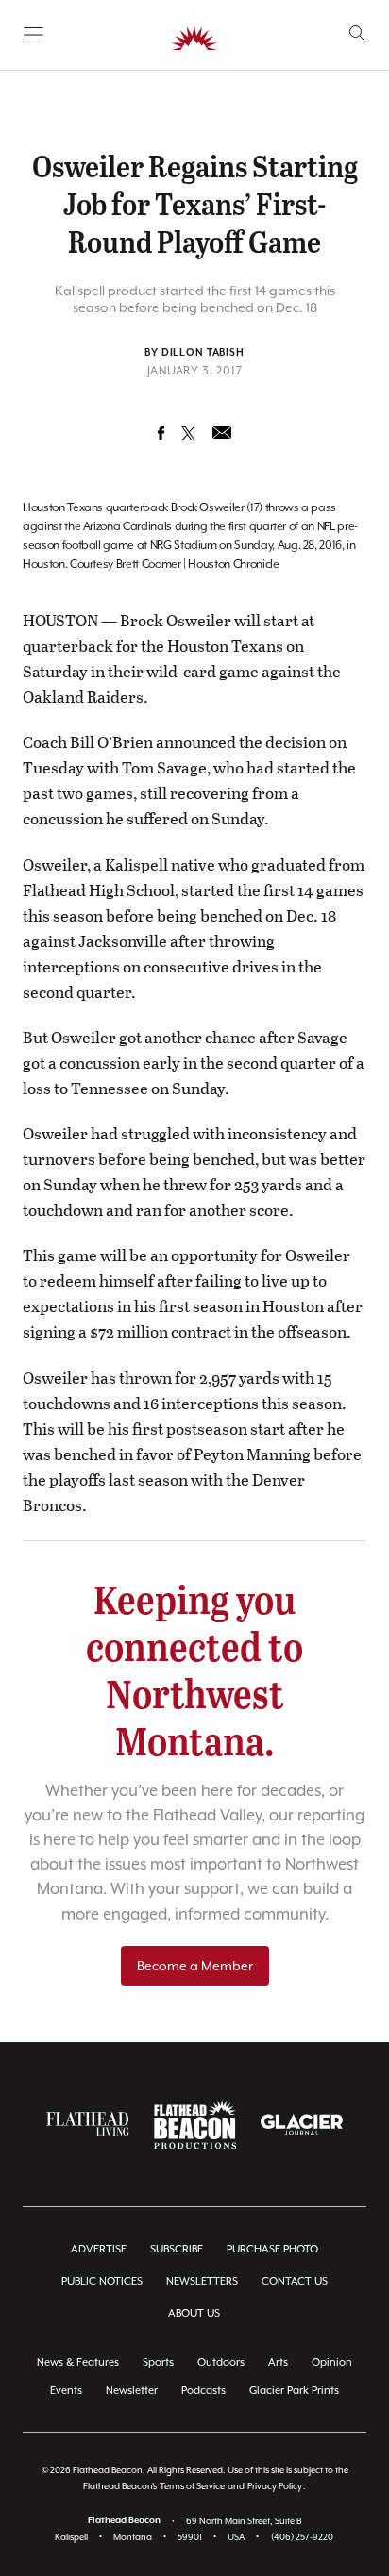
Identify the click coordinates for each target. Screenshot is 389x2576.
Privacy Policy (275, 2486)
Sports (158, 2362)
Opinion (332, 2362)
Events (66, 2391)
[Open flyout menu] (34, 35)
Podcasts (203, 2391)
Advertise (99, 2249)
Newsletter (132, 2391)
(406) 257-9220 (302, 2537)
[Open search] (357, 33)
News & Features (78, 2362)
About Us (194, 2313)
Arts (278, 2362)
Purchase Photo (272, 2249)
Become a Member (195, 1966)
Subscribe (177, 2249)
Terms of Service (192, 2486)
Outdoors (221, 2362)
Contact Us (295, 2281)
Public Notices (102, 2281)
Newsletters (202, 2281)
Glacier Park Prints (294, 2391)
